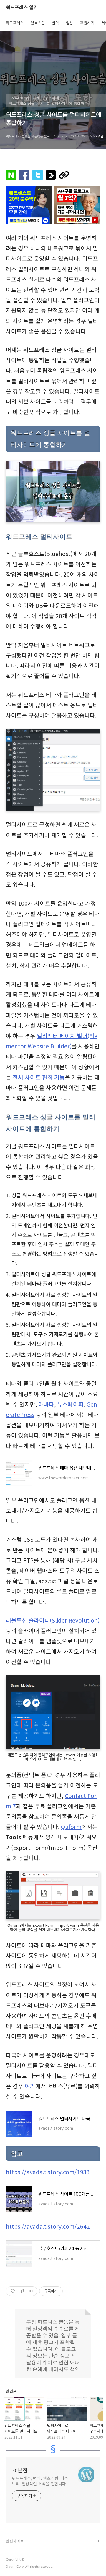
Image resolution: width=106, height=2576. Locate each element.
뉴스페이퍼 (70, 1404)
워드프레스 (15, 23)
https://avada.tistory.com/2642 (48, 2226)
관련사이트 (15, 2541)
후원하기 (87, 23)
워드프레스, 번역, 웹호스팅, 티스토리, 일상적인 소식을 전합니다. (40, 2481)
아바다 (46, 1404)
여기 (30, 2086)
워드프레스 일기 (22, 8)
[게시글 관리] (31, 2291)
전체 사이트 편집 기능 (39, 1077)
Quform (71, 1827)
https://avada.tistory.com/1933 (48, 2172)
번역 (55, 23)
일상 (69, 23)
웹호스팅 (38, 23)
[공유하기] (23, 2291)
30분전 (20, 2470)
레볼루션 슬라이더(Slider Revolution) (53, 1620)
